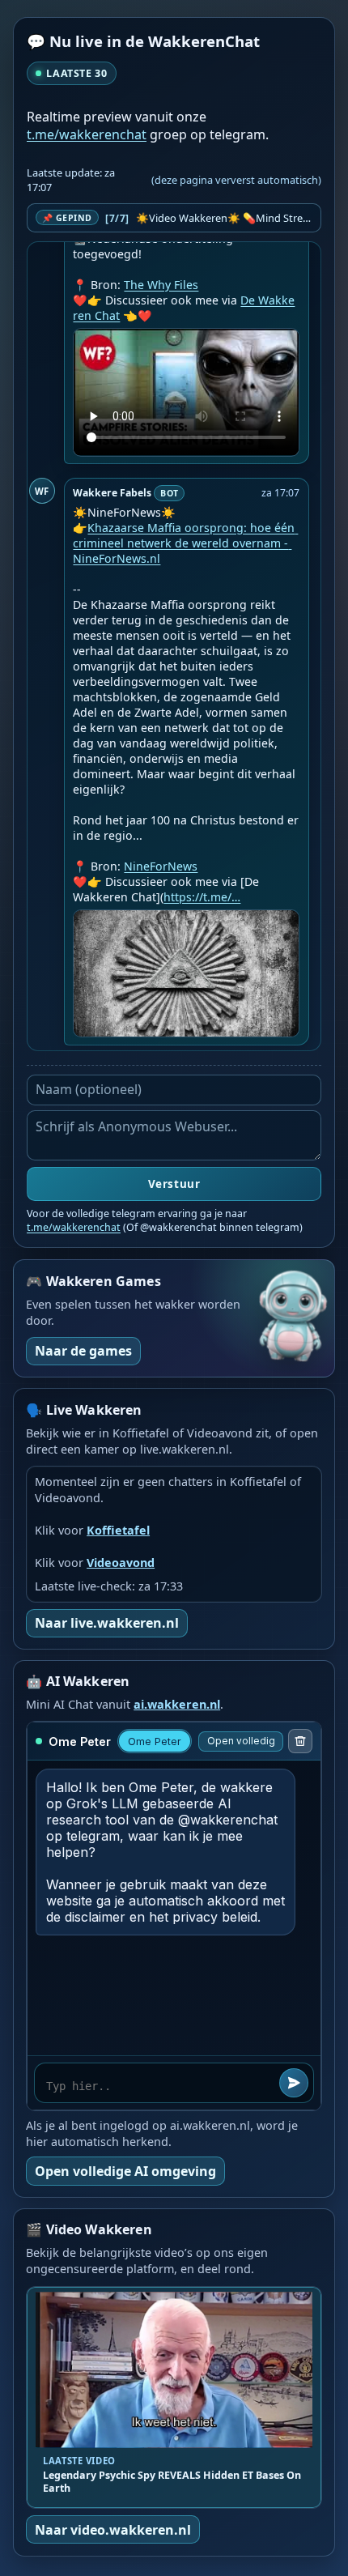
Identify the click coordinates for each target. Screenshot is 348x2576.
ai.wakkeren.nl (177, 1704)
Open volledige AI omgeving (125, 2171)
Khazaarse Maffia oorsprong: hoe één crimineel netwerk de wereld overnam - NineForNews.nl (185, 543)
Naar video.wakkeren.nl (113, 2530)
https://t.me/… (202, 897)
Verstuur (174, 1184)
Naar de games (83, 1351)
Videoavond (121, 1563)
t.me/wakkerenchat (87, 134)
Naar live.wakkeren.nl (107, 1623)
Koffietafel (118, 1530)
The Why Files (161, 285)
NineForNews (161, 866)
